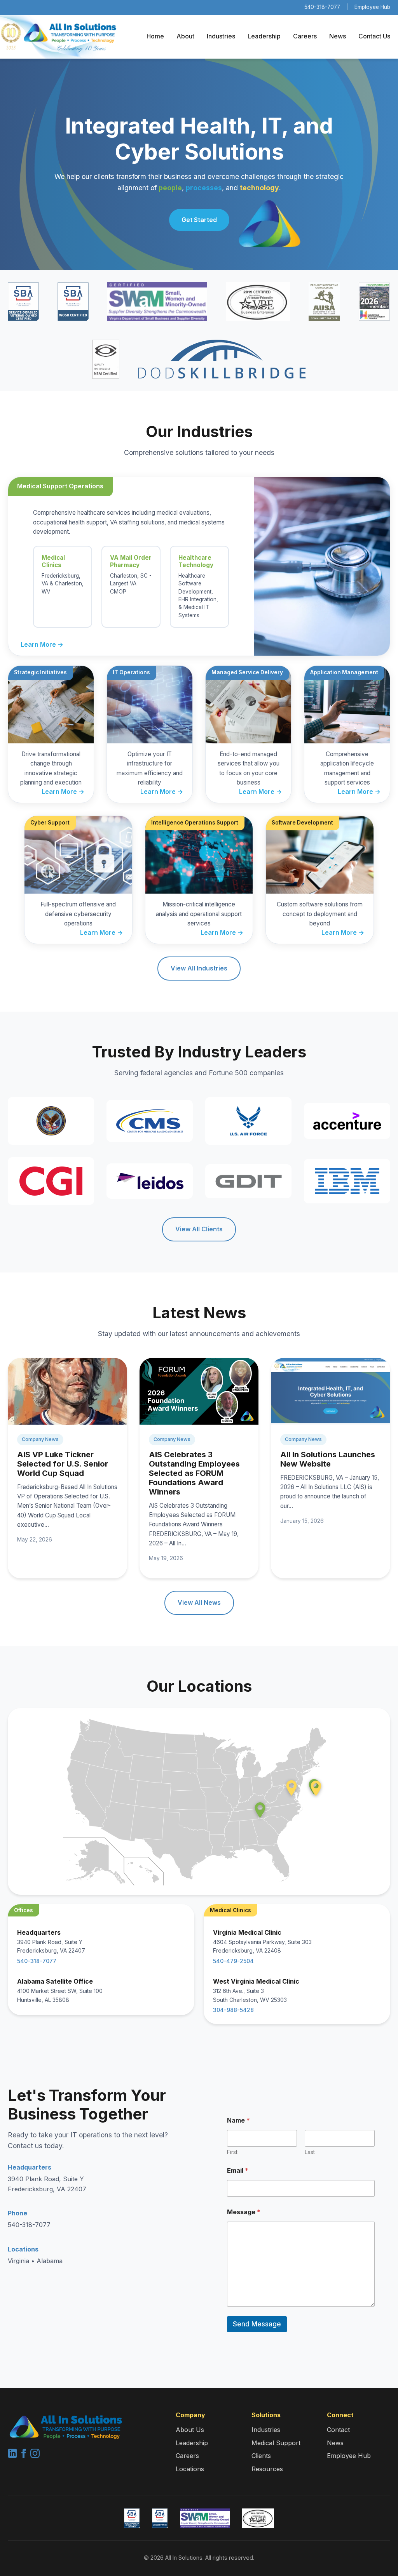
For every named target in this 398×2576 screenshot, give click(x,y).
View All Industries (199, 968)
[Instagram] (35, 2456)
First (232, 2152)
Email (238, 2171)
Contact (338, 2430)
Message (244, 2212)
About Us (190, 2430)
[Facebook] (25, 2456)
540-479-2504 (233, 1961)
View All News (199, 1602)
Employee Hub (372, 7)
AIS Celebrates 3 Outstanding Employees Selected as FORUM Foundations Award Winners (194, 1473)
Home (155, 36)
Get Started (199, 220)
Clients (261, 2456)
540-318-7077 (322, 7)
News (338, 36)
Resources (267, 2469)
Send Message (257, 2324)
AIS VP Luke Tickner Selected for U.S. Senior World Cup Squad (63, 1464)
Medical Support (276, 2443)
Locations (190, 2469)
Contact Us (374, 36)
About (185, 36)
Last (310, 2152)
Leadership (264, 36)
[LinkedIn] (13, 2456)
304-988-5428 (233, 2010)
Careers (305, 36)
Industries (221, 36)
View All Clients (199, 1229)
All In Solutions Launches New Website (328, 1459)
